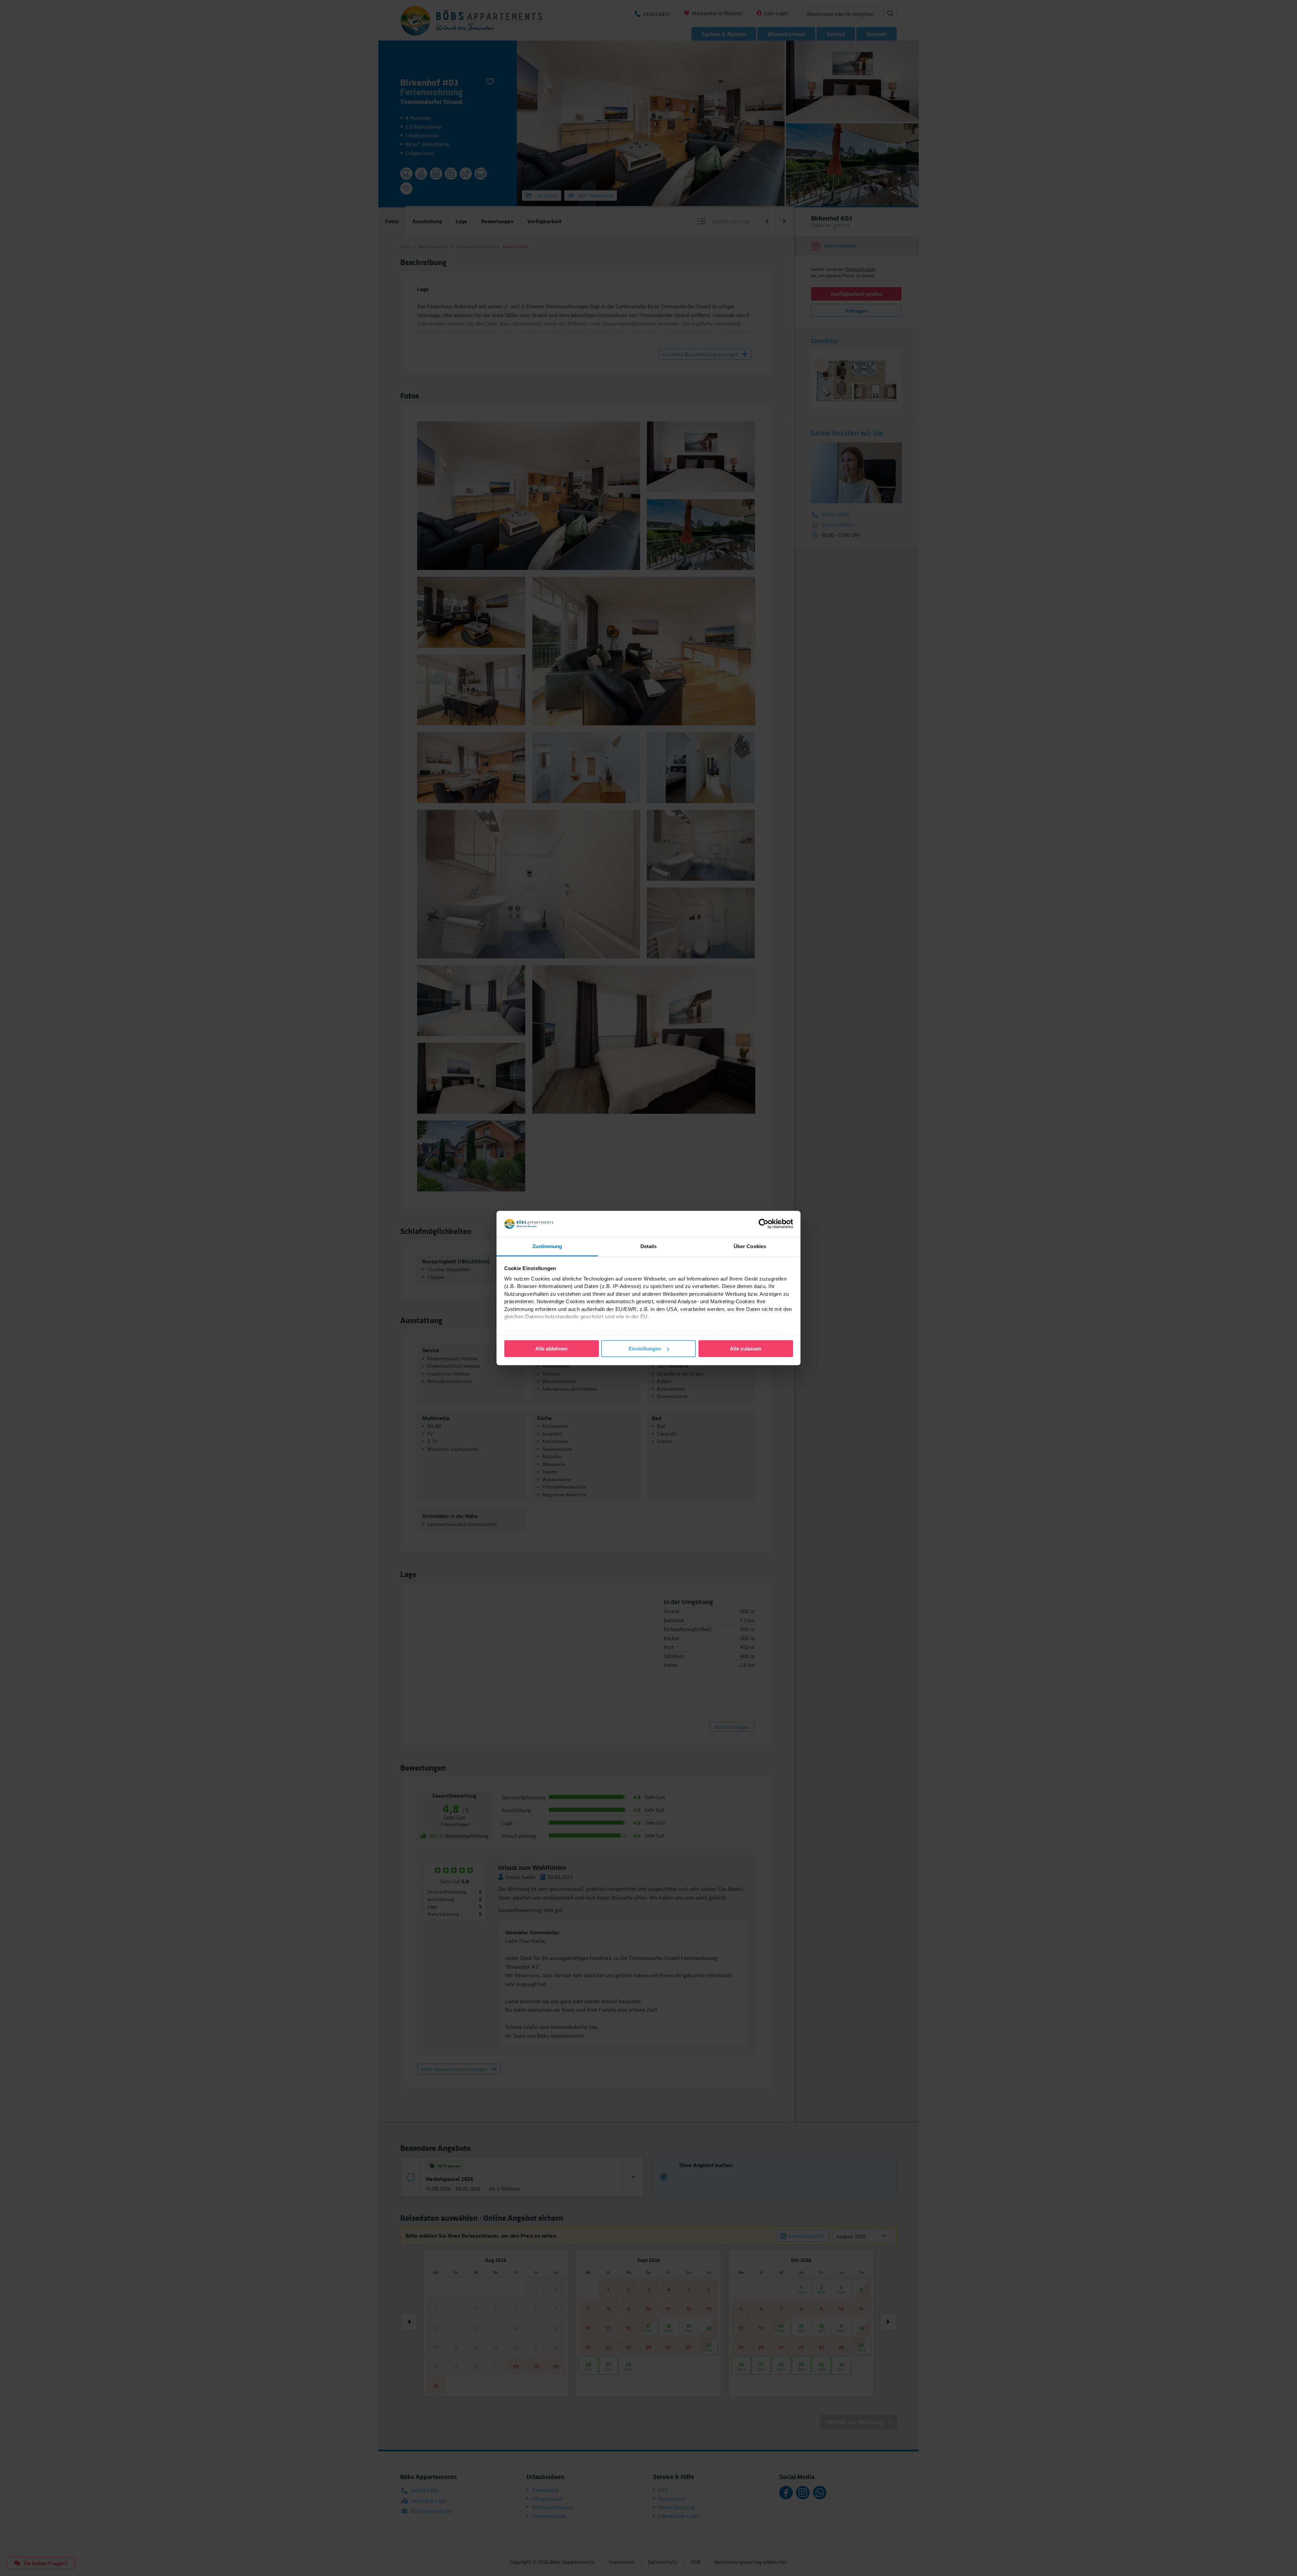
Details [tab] (649, 1246)
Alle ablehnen (551, 1349)
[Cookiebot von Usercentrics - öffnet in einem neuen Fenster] (764, 1224)
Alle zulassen (746, 1349)
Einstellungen (645, 1349)
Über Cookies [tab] (750, 1246)
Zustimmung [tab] (547, 1246)
